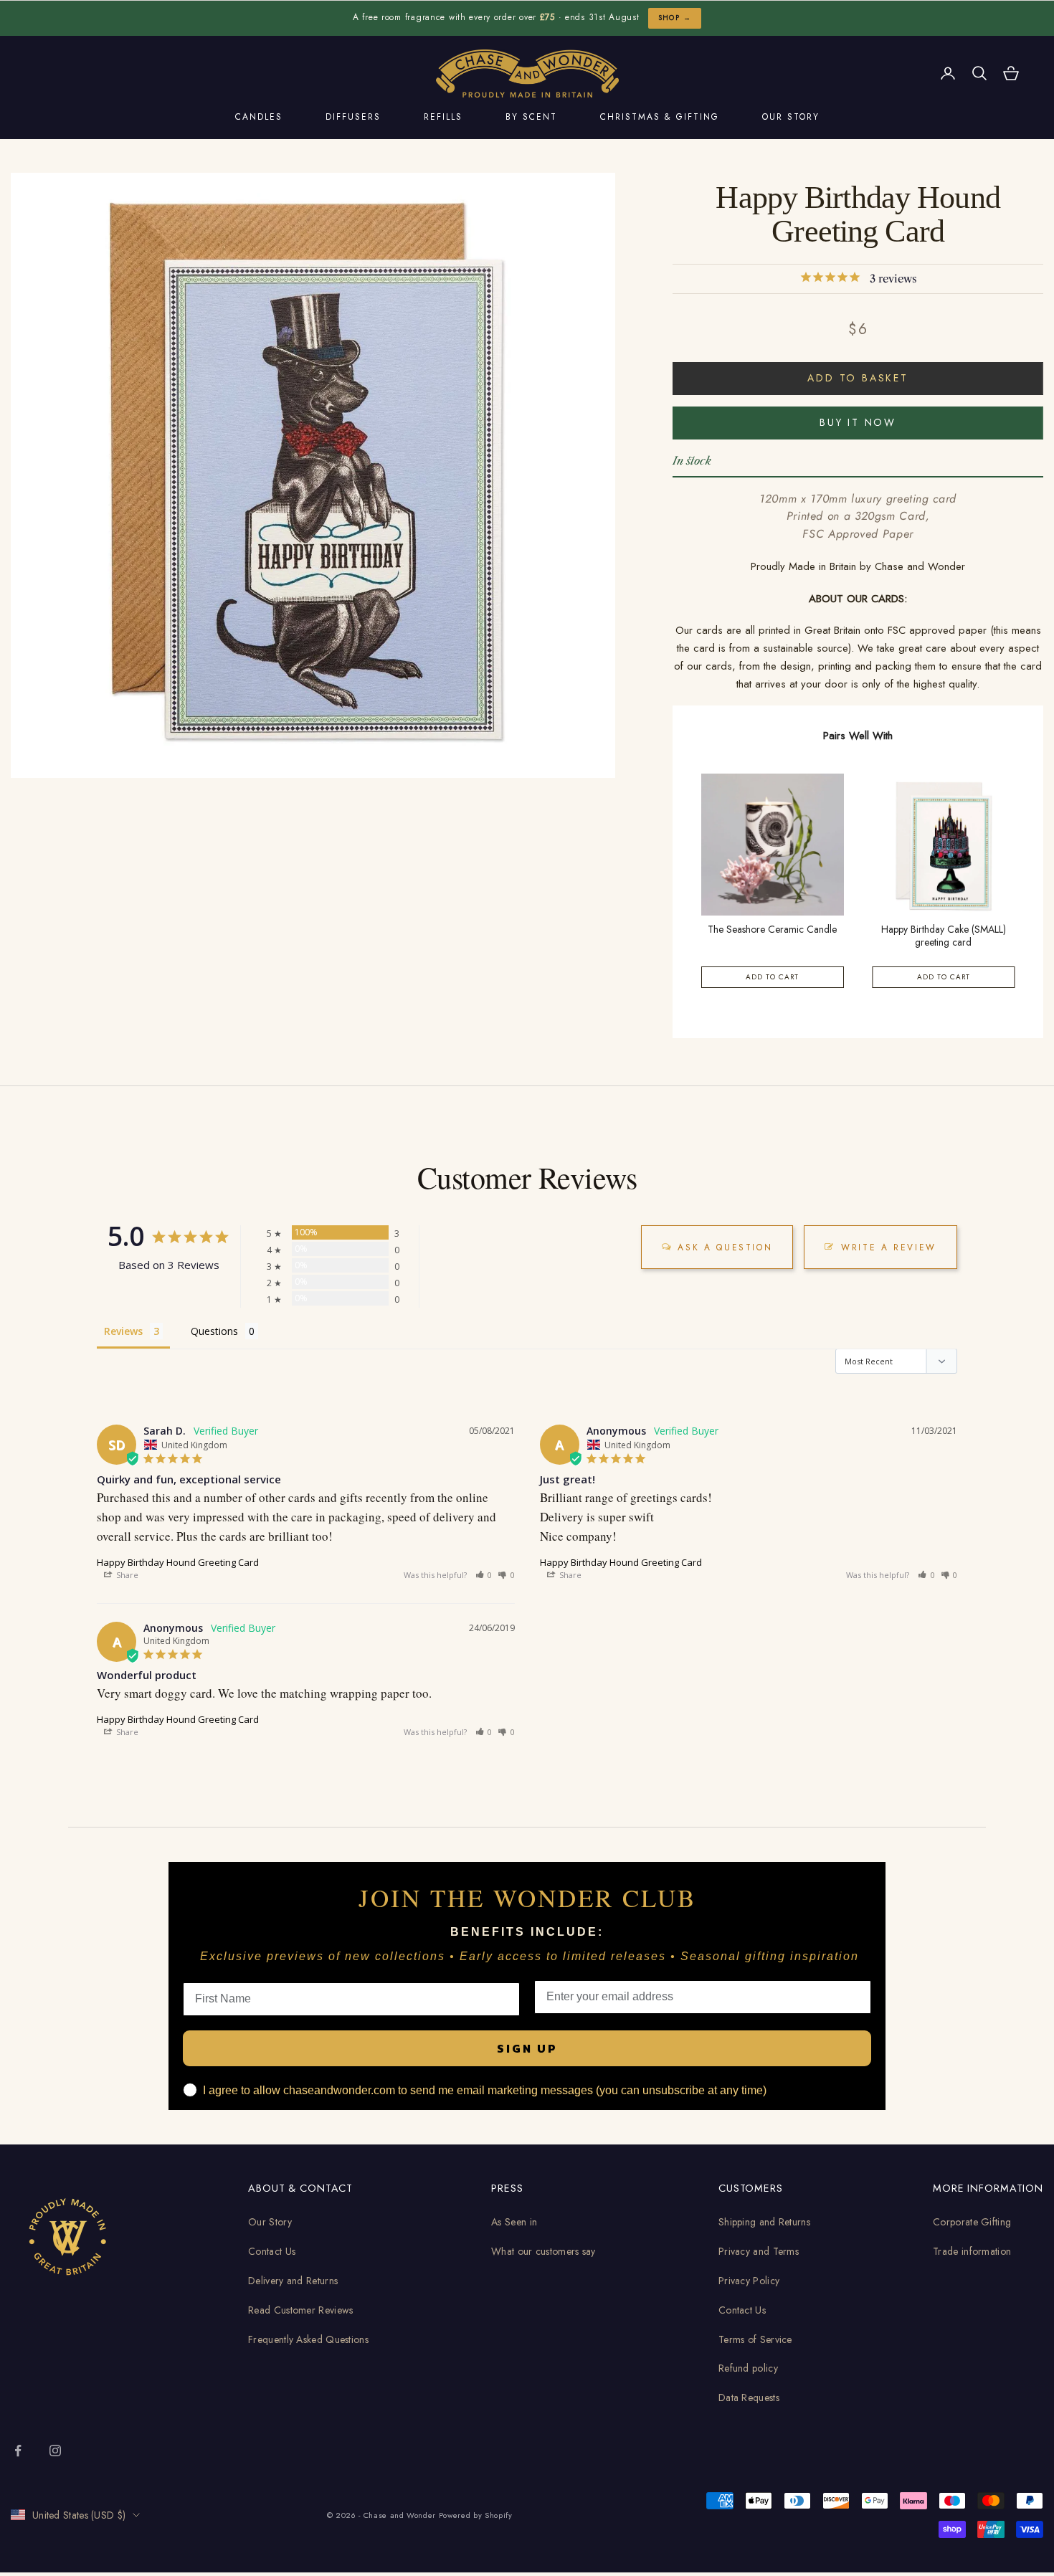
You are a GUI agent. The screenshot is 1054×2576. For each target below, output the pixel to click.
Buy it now (858, 422)
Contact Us (272, 2251)
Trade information (972, 2251)
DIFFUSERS (353, 117)
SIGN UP (527, 2048)
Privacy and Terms (759, 2251)
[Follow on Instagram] (55, 2451)
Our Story (270, 2222)
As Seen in (514, 2222)
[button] (484, 1575)
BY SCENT (531, 117)
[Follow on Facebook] (18, 2451)
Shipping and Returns (764, 2222)
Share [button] (126, 1575)
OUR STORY (791, 117)
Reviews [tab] (123, 1331)
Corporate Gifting (972, 2222)
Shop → (675, 18)
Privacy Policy (749, 2281)
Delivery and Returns (293, 2281)
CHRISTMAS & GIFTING (660, 117)
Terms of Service (755, 2339)
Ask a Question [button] (725, 1247)
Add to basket (858, 378)
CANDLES (259, 117)
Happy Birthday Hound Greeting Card (178, 1562)
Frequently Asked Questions (308, 2339)
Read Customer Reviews (300, 2310)
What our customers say (543, 2251)
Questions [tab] (214, 1331)
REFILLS (443, 117)
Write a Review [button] (889, 1247)
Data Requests (749, 2397)
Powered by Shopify (476, 2515)
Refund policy (748, 2368)
